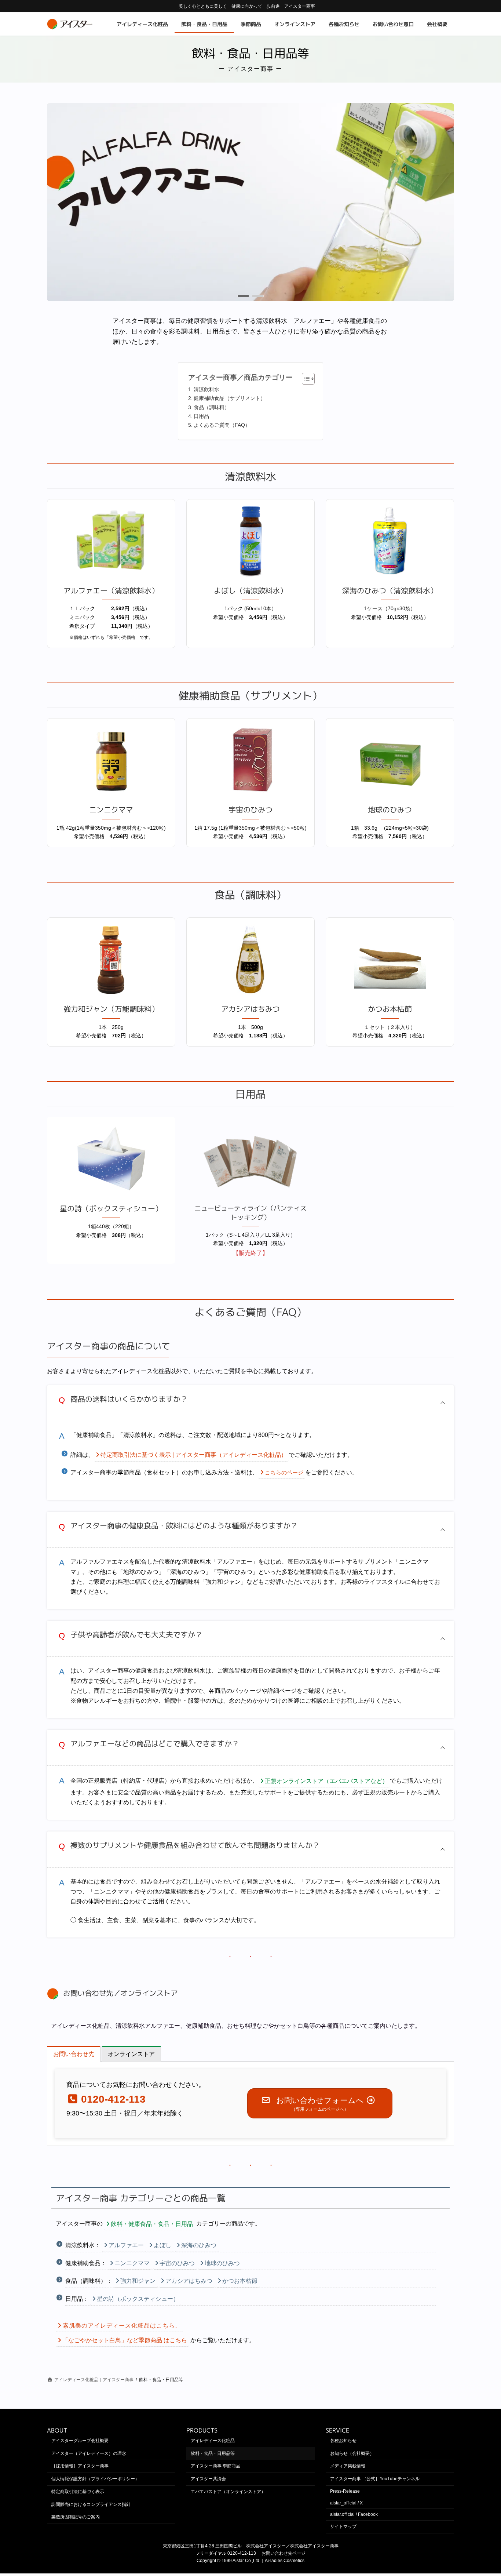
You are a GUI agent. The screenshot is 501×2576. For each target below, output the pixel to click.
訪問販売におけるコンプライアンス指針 (91, 2504)
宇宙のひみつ (177, 2263)
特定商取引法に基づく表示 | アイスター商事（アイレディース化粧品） (194, 1455)
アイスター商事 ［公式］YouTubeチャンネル (375, 2479)
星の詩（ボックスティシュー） (138, 2299)
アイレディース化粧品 (213, 2441)
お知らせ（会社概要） (352, 2453)
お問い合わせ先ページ (284, 2553)
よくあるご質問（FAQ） (222, 425)
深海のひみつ (199, 2245)
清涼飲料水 (206, 389)
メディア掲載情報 (348, 2466)
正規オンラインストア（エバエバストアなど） (326, 1781)
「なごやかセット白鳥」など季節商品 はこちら (125, 2340)
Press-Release (345, 2491)
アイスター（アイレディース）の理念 (89, 2453)
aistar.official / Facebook (354, 2515)
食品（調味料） (212, 407)
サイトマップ (343, 2527)
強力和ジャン (138, 2281)
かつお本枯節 (240, 2281)
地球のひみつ (222, 2263)
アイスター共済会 (208, 2479)
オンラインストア (149, 1993)
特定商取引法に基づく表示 (78, 2492)
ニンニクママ (132, 2263)
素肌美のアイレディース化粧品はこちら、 (122, 2326)
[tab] (74, 2054)
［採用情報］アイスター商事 (80, 2466)
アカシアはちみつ (189, 2281)
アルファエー (126, 2245)
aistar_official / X (346, 2503)
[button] (243, 296)
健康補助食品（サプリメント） (230, 398)
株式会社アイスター (266, 2546)
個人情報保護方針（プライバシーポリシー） (95, 2479)
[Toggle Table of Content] (305, 379)
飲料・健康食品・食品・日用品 (152, 2224)
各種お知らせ (343, 2441)
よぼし (162, 2245)
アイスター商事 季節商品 (215, 2466)
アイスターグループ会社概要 (80, 2441)
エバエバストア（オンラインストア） (228, 2492)
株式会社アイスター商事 (314, 2546)
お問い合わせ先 (88, 1993)
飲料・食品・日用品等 (213, 2453)
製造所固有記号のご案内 (76, 2517)
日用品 (201, 416)
